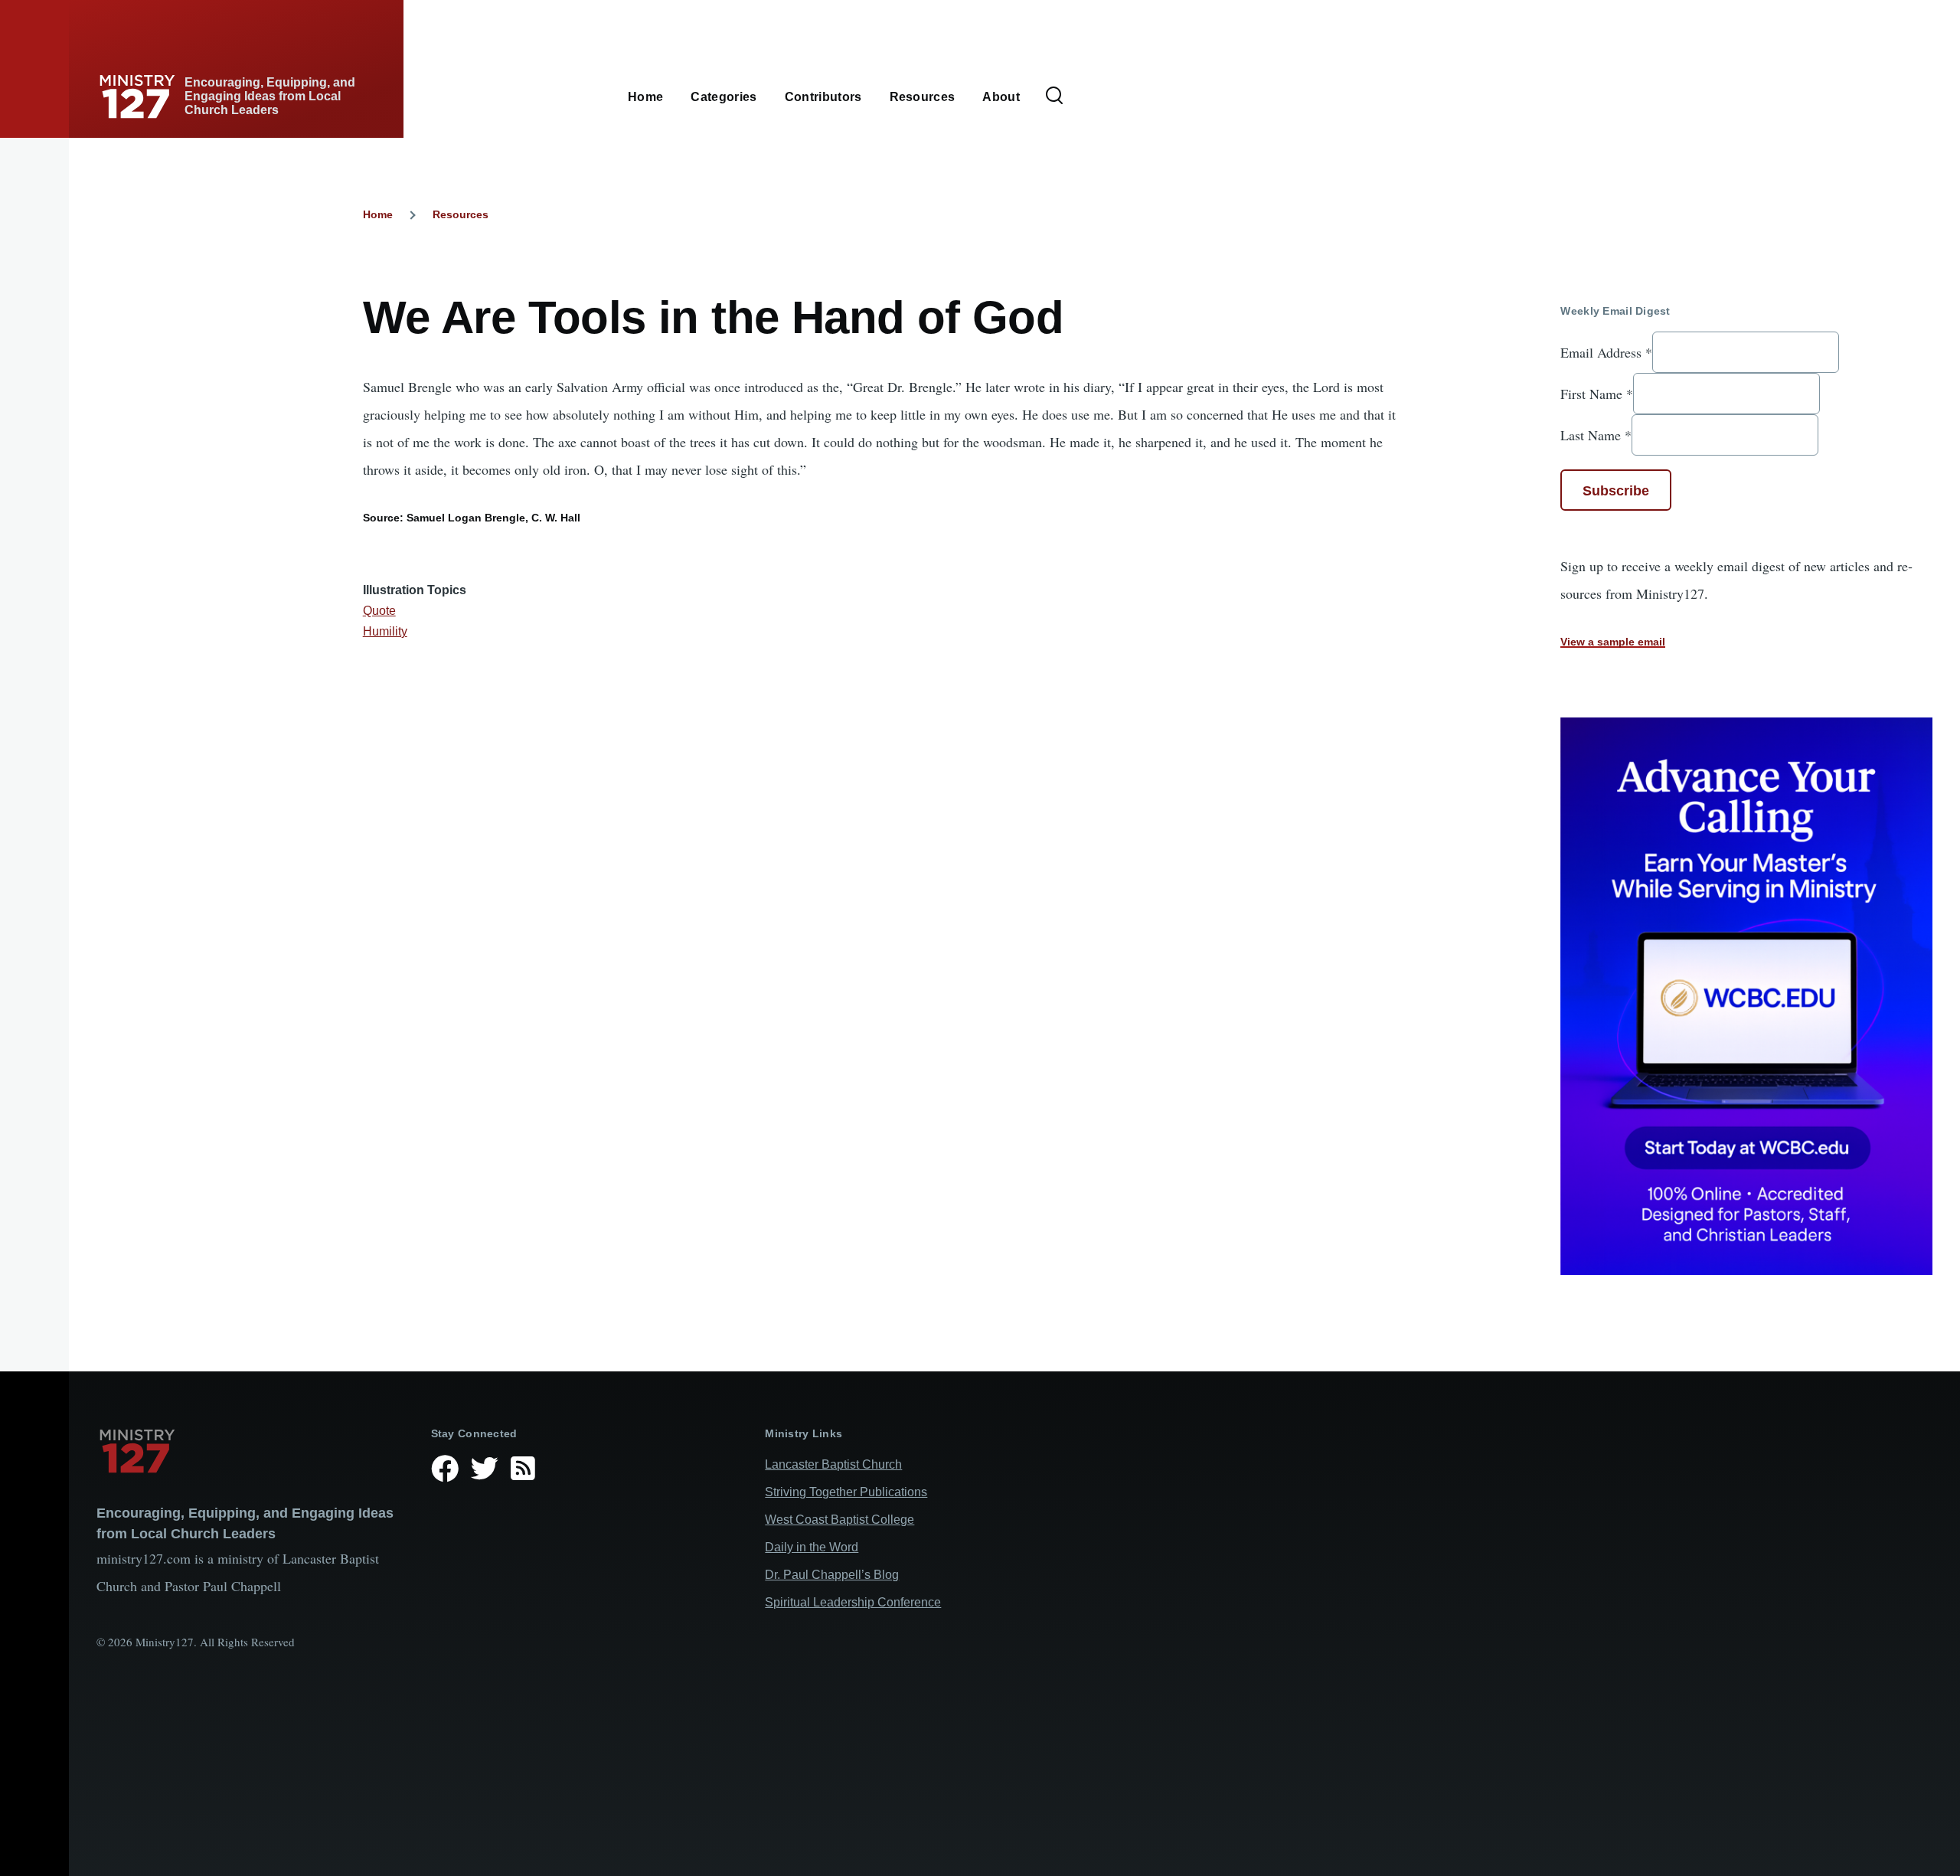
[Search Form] (1054, 96)
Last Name (1596, 435)
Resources (461, 214)
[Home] (252, 1451)
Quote (379, 611)
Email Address (1606, 352)
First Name (1597, 394)
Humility (385, 631)
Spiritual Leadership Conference (853, 1602)
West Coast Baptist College (840, 1520)
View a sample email (1613, 642)
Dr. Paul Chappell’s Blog (832, 1575)
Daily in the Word (812, 1547)
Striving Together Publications (846, 1492)
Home (378, 214)
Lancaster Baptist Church (833, 1464)
